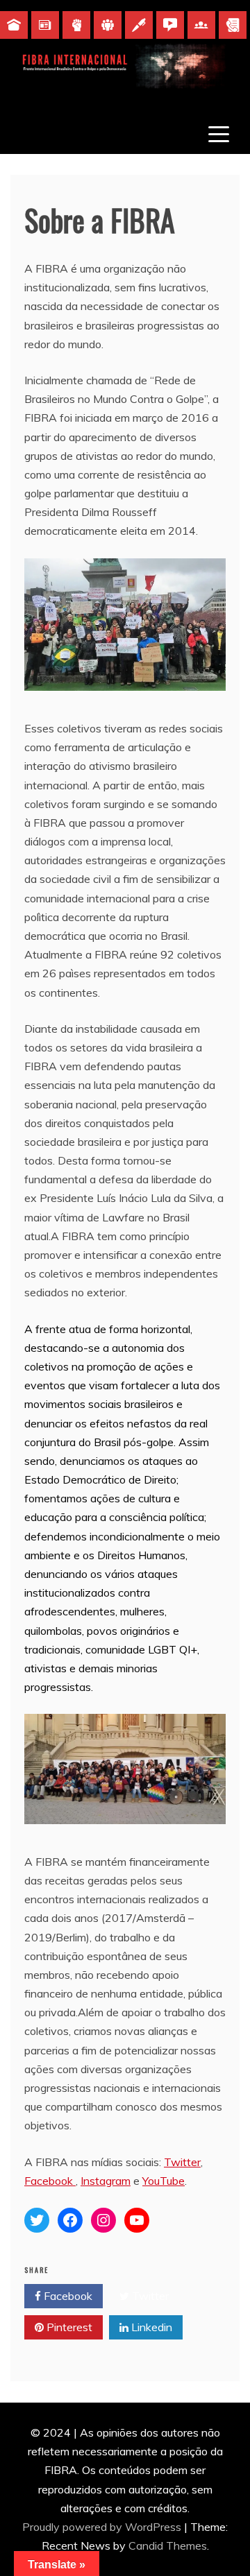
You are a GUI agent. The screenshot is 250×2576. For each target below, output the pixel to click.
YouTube (164, 2181)
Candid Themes (168, 2545)
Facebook (50, 2181)
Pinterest (68, 2327)
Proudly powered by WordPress (103, 2527)
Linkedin (150, 2327)
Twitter (182, 2162)
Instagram (106, 2181)
